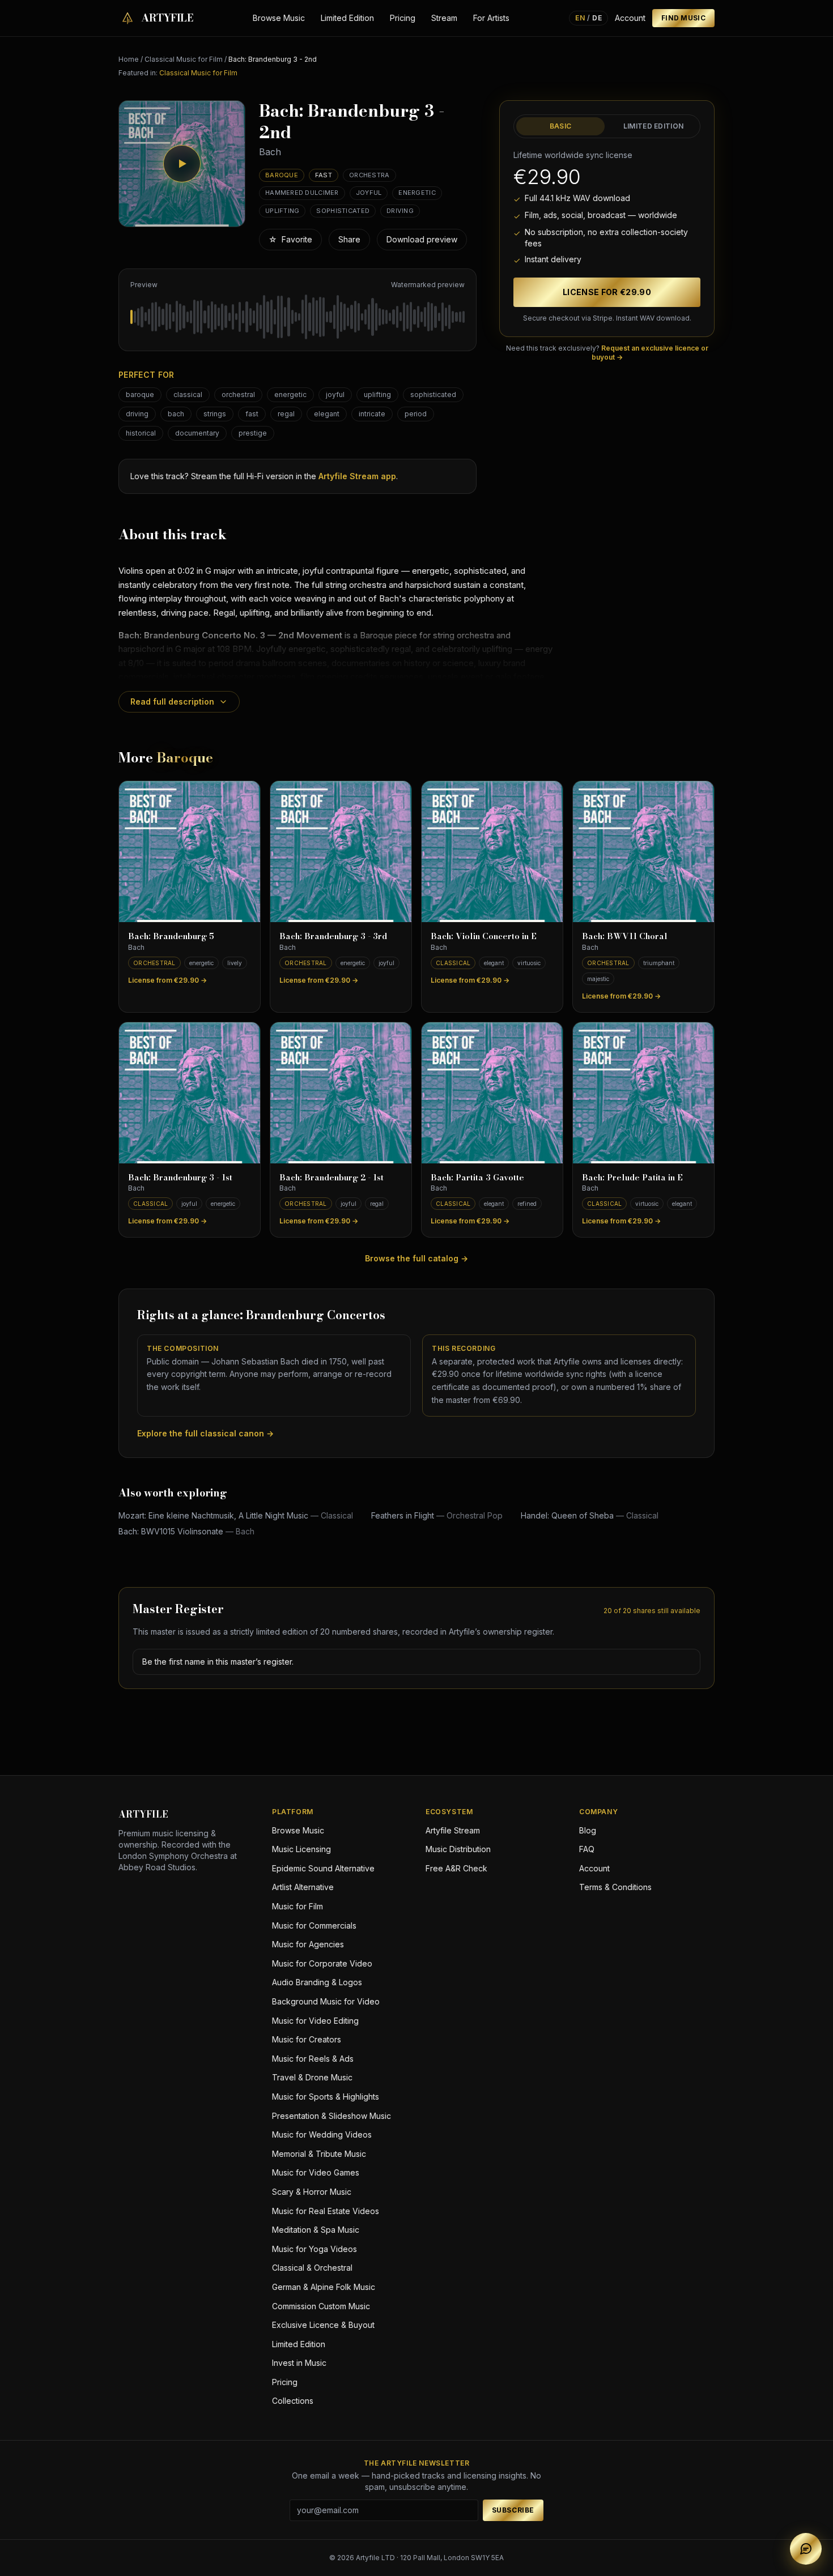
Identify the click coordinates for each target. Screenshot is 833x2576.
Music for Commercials (314, 1925)
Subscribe (513, 2510)
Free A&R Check (456, 1868)
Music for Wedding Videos (322, 2134)
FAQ (587, 1849)
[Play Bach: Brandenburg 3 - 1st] (190, 1093)
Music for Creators (307, 2039)
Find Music (683, 18)
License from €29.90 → (167, 980)
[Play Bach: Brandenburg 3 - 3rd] (341, 852)
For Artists (491, 18)
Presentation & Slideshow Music (331, 2116)
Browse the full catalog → (416, 1258)
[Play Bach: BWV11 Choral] (643, 852)
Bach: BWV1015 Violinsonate (186, 1531)
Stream (444, 18)
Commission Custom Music (321, 2306)
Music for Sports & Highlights (326, 2097)
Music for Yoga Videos (314, 2249)
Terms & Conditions (615, 1887)
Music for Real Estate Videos (326, 2211)
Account (630, 18)
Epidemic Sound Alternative (323, 1868)
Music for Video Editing (315, 2021)
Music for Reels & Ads (313, 2059)
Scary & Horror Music (312, 2192)
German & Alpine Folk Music (324, 2287)
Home (129, 59)
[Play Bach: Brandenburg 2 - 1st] (341, 1093)
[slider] (297, 317)
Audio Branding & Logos (317, 1982)
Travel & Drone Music (312, 2077)
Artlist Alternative (303, 1887)
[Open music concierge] (806, 2549)
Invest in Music (299, 2363)
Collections (293, 2401)
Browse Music (279, 18)
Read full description (172, 701)
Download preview (422, 239)
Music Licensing (301, 1849)
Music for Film (297, 1906)
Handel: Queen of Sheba (590, 1515)
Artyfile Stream (453, 1830)
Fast (324, 175)
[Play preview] (182, 164)
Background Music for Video (326, 2001)
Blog (588, 1830)
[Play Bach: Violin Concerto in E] (492, 852)
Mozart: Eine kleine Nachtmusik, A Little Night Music (236, 1515)
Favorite (290, 239)
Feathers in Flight (437, 1515)
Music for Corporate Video (322, 1963)
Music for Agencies (308, 1944)
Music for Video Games (316, 2172)
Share (349, 239)
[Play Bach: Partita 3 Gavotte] (492, 1093)
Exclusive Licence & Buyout (323, 2325)
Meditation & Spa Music (316, 2230)
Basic (561, 126)
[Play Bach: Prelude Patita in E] (643, 1093)
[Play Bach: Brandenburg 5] (190, 852)
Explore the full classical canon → (205, 1433)
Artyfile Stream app (357, 476)
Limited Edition (347, 18)
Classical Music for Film (184, 59)
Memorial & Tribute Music (319, 2154)
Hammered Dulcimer (302, 193)
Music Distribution (458, 1849)
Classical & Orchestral (312, 2268)
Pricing (403, 18)
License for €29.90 (607, 292)
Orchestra (369, 175)
